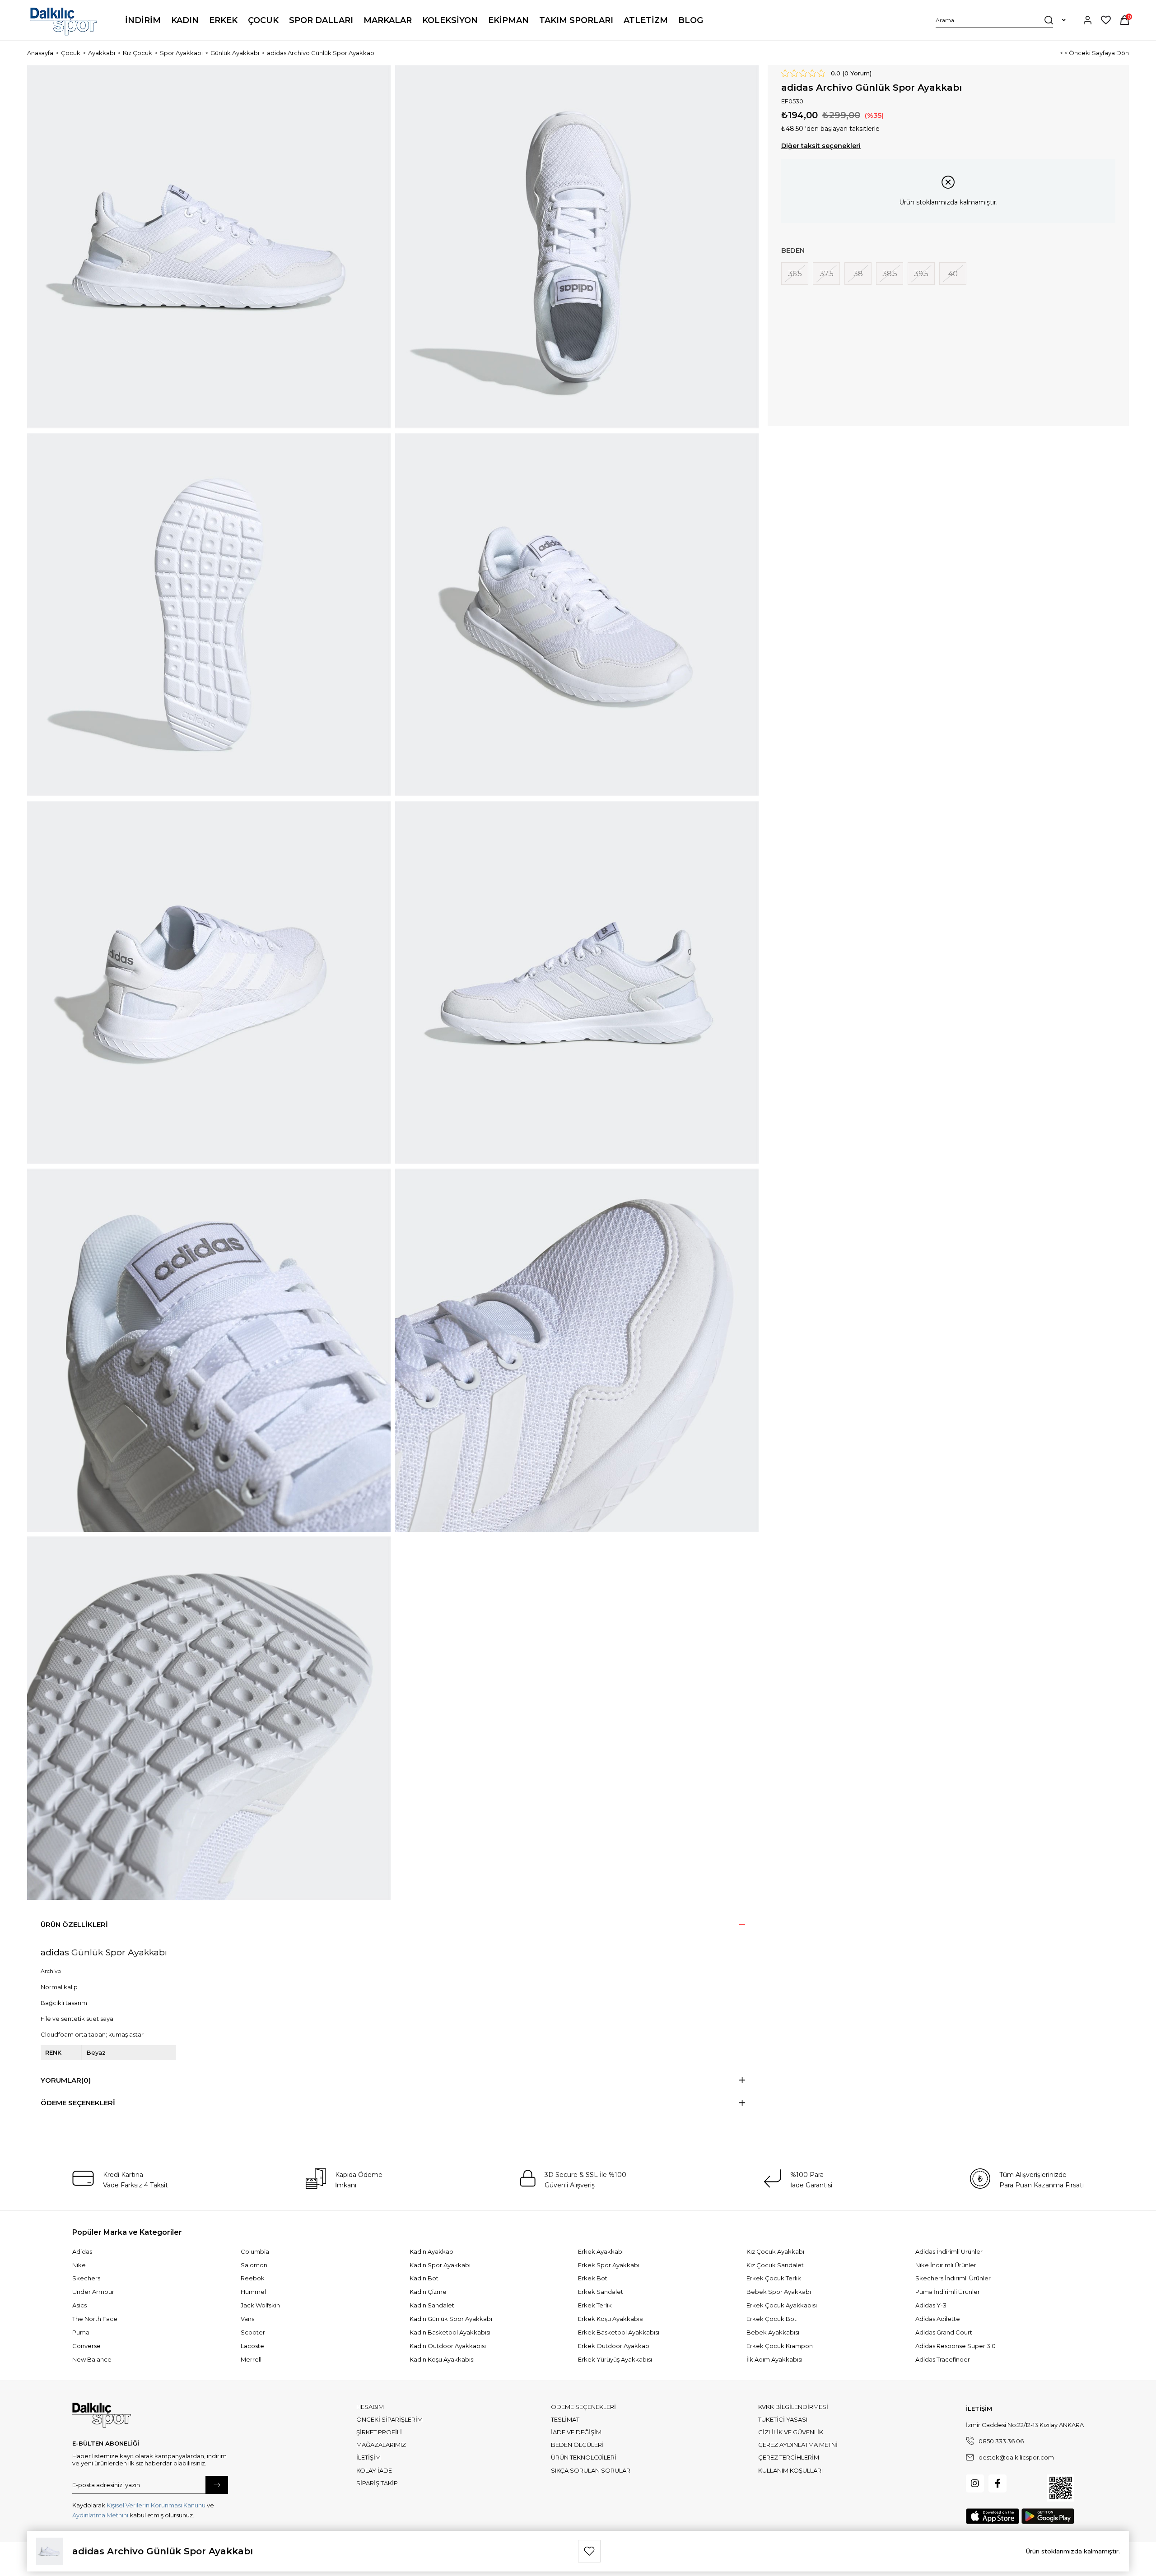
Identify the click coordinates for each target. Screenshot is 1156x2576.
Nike (79, 2265)
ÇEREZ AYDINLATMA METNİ (798, 2445)
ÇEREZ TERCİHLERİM (789, 2457)
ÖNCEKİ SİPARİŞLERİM (389, 2419)
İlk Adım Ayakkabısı (774, 2359)
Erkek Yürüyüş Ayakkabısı (615, 2359)
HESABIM (370, 2407)
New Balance (92, 2359)
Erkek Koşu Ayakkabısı (611, 2319)
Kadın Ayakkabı (432, 2251)
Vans (247, 2319)
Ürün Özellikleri (74, 1924)
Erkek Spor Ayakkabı (609, 2265)
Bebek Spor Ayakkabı (779, 2292)
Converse (86, 2346)
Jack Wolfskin (260, 2305)
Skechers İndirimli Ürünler (953, 2278)
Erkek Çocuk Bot (771, 2319)
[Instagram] (975, 2483)
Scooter (253, 2332)
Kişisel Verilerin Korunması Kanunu (156, 2505)
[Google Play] (1048, 2516)
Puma (81, 2332)
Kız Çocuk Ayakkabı (775, 2251)
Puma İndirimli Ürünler (948, 2292)
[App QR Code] (1061, 2488)
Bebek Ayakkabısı (773, 2332)
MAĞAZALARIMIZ (381, 2445)
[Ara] (1049, 20)
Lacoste (252, 2346)
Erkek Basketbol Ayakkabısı (619, 2332)
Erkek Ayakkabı (601, 2251)
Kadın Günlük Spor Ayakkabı (451, 2319)
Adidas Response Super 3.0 (956, 2346)
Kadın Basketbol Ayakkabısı (450, 2332)
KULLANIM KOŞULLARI (790, 2470)
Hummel (253, 2292)
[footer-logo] (102, 2415)
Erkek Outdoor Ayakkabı (614, 2346)
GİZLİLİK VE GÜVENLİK (791, 2432)
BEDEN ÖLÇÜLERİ (577, 2445)
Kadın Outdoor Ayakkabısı (448, 2346)
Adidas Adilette (938, 2319)
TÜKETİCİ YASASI (783, 2419)
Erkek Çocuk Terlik (774, 2278)
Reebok (253, 2278)
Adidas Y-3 (931, 2305)
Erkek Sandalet (601, 2292)
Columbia (255, 2251)
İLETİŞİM (368, 2457)
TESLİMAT (565, 2419)
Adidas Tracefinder (943, 2359)
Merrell (251, 2359)
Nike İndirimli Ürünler (946, 2265)
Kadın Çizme (428, 2292)
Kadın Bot (424, 2278)
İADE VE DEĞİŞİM (576, 2432)
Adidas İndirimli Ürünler (949, 2251)
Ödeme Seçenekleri (78, 2103)
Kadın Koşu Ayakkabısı (442, 2359)
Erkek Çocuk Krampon (780, 2346)
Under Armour (93, 2292)
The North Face (95, 2319)
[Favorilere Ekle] (589, 2551)
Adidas (82, 2251)
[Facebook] (998, 2483)
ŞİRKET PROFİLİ (379, 2432)
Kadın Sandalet (432, 2305)
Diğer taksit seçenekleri (821, 146)
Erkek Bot (593, 2278)
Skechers (86, 2278)
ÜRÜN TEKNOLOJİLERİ (584, 2457)
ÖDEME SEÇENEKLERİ (583, 2407)
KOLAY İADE (374, 2470)
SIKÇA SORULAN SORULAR (591, 2470)
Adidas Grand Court (944, 2332)
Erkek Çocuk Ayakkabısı (782, 2305)
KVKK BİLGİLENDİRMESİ (793, 2407)
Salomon (254, 2265)
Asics (79, 2305)
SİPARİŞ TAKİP (377, 2483)
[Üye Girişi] (1088, 20)
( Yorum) (857, 73)
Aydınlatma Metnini (100, 2515)
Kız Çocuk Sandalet (775, 2265)
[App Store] (993, 2516)
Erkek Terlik (595, 2305)
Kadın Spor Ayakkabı (440, 2265)
